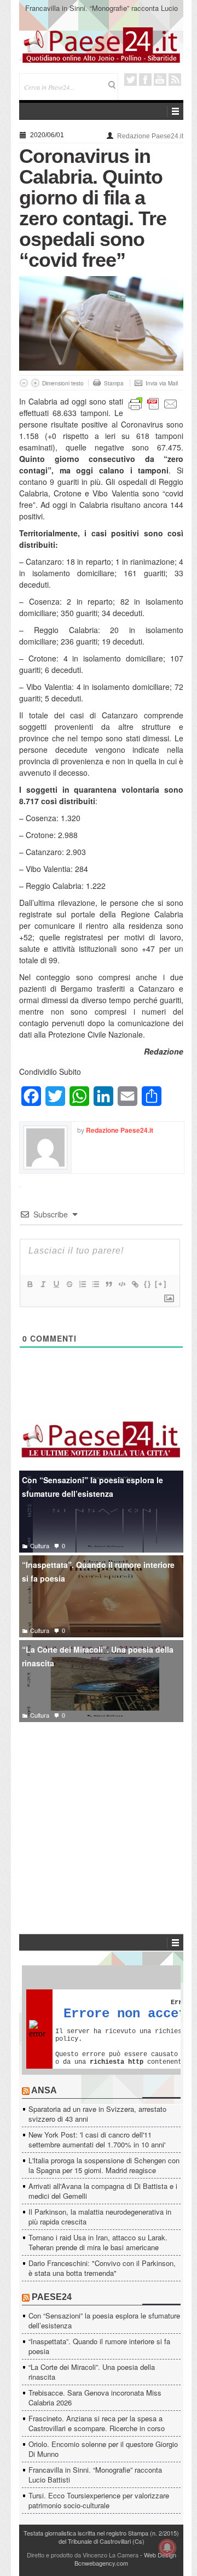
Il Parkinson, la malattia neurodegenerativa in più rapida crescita (100, 2217)
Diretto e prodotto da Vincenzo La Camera (83, 2555)
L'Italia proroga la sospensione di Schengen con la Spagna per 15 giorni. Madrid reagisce (104, 2165)
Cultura (40, 1545)
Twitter (131, 80)
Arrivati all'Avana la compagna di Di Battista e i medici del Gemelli (103, 2191)
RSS (175, 80)
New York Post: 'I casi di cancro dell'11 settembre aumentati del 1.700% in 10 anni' (97, 2139)
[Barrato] (69, 1284)
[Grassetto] (30, 1284)
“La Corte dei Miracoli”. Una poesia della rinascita (98, 1656)
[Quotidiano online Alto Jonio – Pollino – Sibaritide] (101, 44)
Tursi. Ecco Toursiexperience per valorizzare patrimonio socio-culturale (99, 2500)
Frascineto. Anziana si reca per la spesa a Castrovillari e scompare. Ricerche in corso (97, 2423)
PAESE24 (52, 2297)
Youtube (160, 80)
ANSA (44, 2090)
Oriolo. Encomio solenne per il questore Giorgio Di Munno (103, 2449)
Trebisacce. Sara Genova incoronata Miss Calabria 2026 (95, 2398)
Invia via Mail (162, 383)
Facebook (145, 80)
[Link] (135, 1284)
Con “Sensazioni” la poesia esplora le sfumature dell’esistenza (92, 1487)
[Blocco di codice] (121, 1284)
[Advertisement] (101, 1812)
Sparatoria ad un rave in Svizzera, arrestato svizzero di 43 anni (97, 2114)
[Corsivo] (43, 1284)
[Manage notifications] (167, 2548)
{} (148, 1284)
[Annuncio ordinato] (82, 1284)
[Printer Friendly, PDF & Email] (153, 403)
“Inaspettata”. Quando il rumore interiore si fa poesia (98, 1571)
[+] (161, 1284)
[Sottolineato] (56, 1284)
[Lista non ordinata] (95, 1284)
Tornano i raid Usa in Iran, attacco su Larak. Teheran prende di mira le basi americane (98, 2242)
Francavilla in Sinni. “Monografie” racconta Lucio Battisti (102, 13)
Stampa (114, 383)
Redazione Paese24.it (150, 136)
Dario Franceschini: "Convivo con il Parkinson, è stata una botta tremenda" (102, 2268)
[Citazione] (108, 1284)
